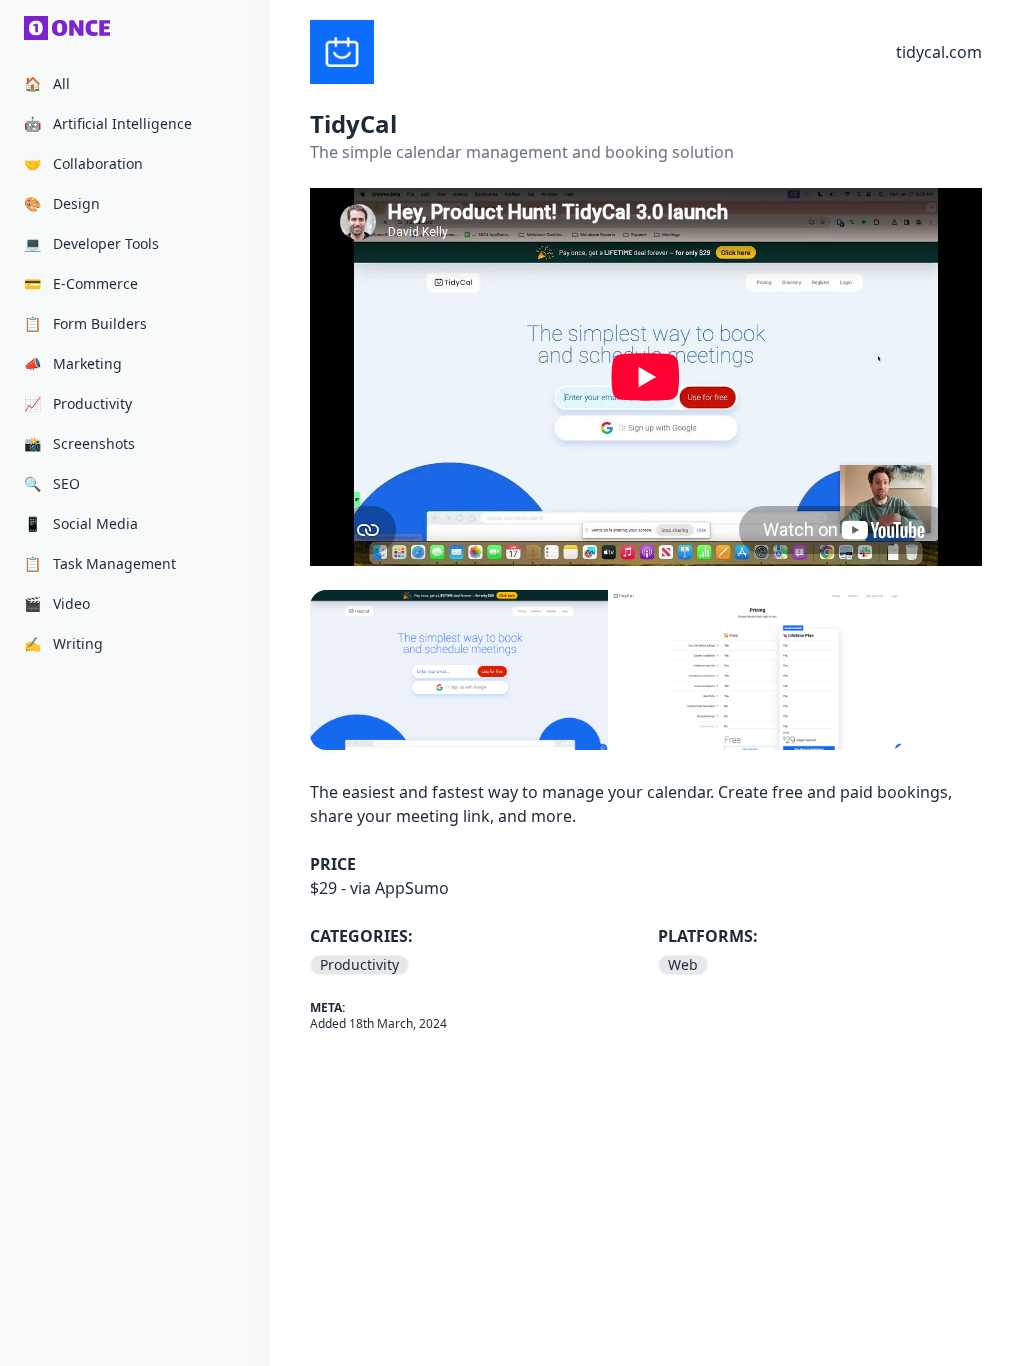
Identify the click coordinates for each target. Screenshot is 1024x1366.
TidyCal (353, 123)
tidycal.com (939, 52)
